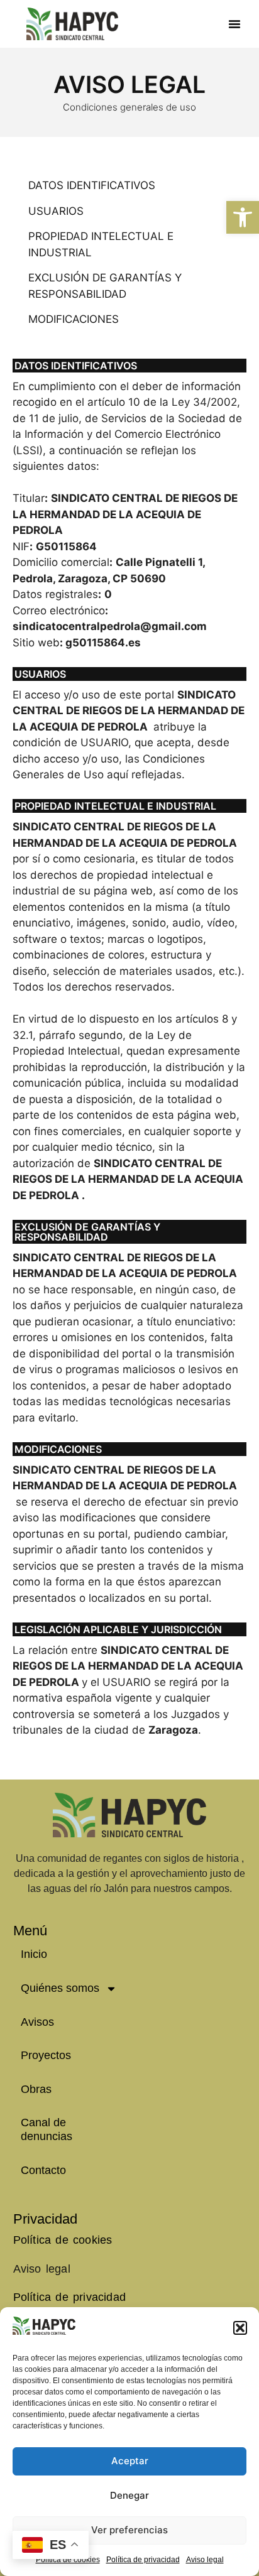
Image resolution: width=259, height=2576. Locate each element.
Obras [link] (36, 2089)
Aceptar (130, 2461)
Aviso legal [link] (205, 2560)
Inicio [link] (34, 1954)
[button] (240, 2328)
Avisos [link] (37, 2022)
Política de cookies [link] (63, 2240)
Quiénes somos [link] (60, 1988)
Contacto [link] (43, 2170)
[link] (243, 217)
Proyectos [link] (46, 2055)
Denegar (129, 2495)
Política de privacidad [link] (143, 2560)
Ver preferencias (129, 2530)
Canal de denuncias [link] (47, 2129)
